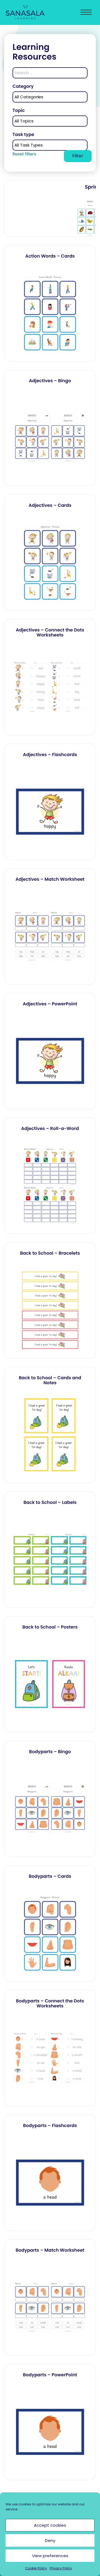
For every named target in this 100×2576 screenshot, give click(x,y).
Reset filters (24, 154)
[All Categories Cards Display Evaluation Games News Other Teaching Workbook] (50, 97)
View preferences (50, 2556)
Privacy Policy (61, 2568)
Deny (50, 2540)
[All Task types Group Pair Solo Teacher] (50, 145)
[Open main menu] (86, 13)
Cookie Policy (36, 2568)
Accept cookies (50, 2525)
